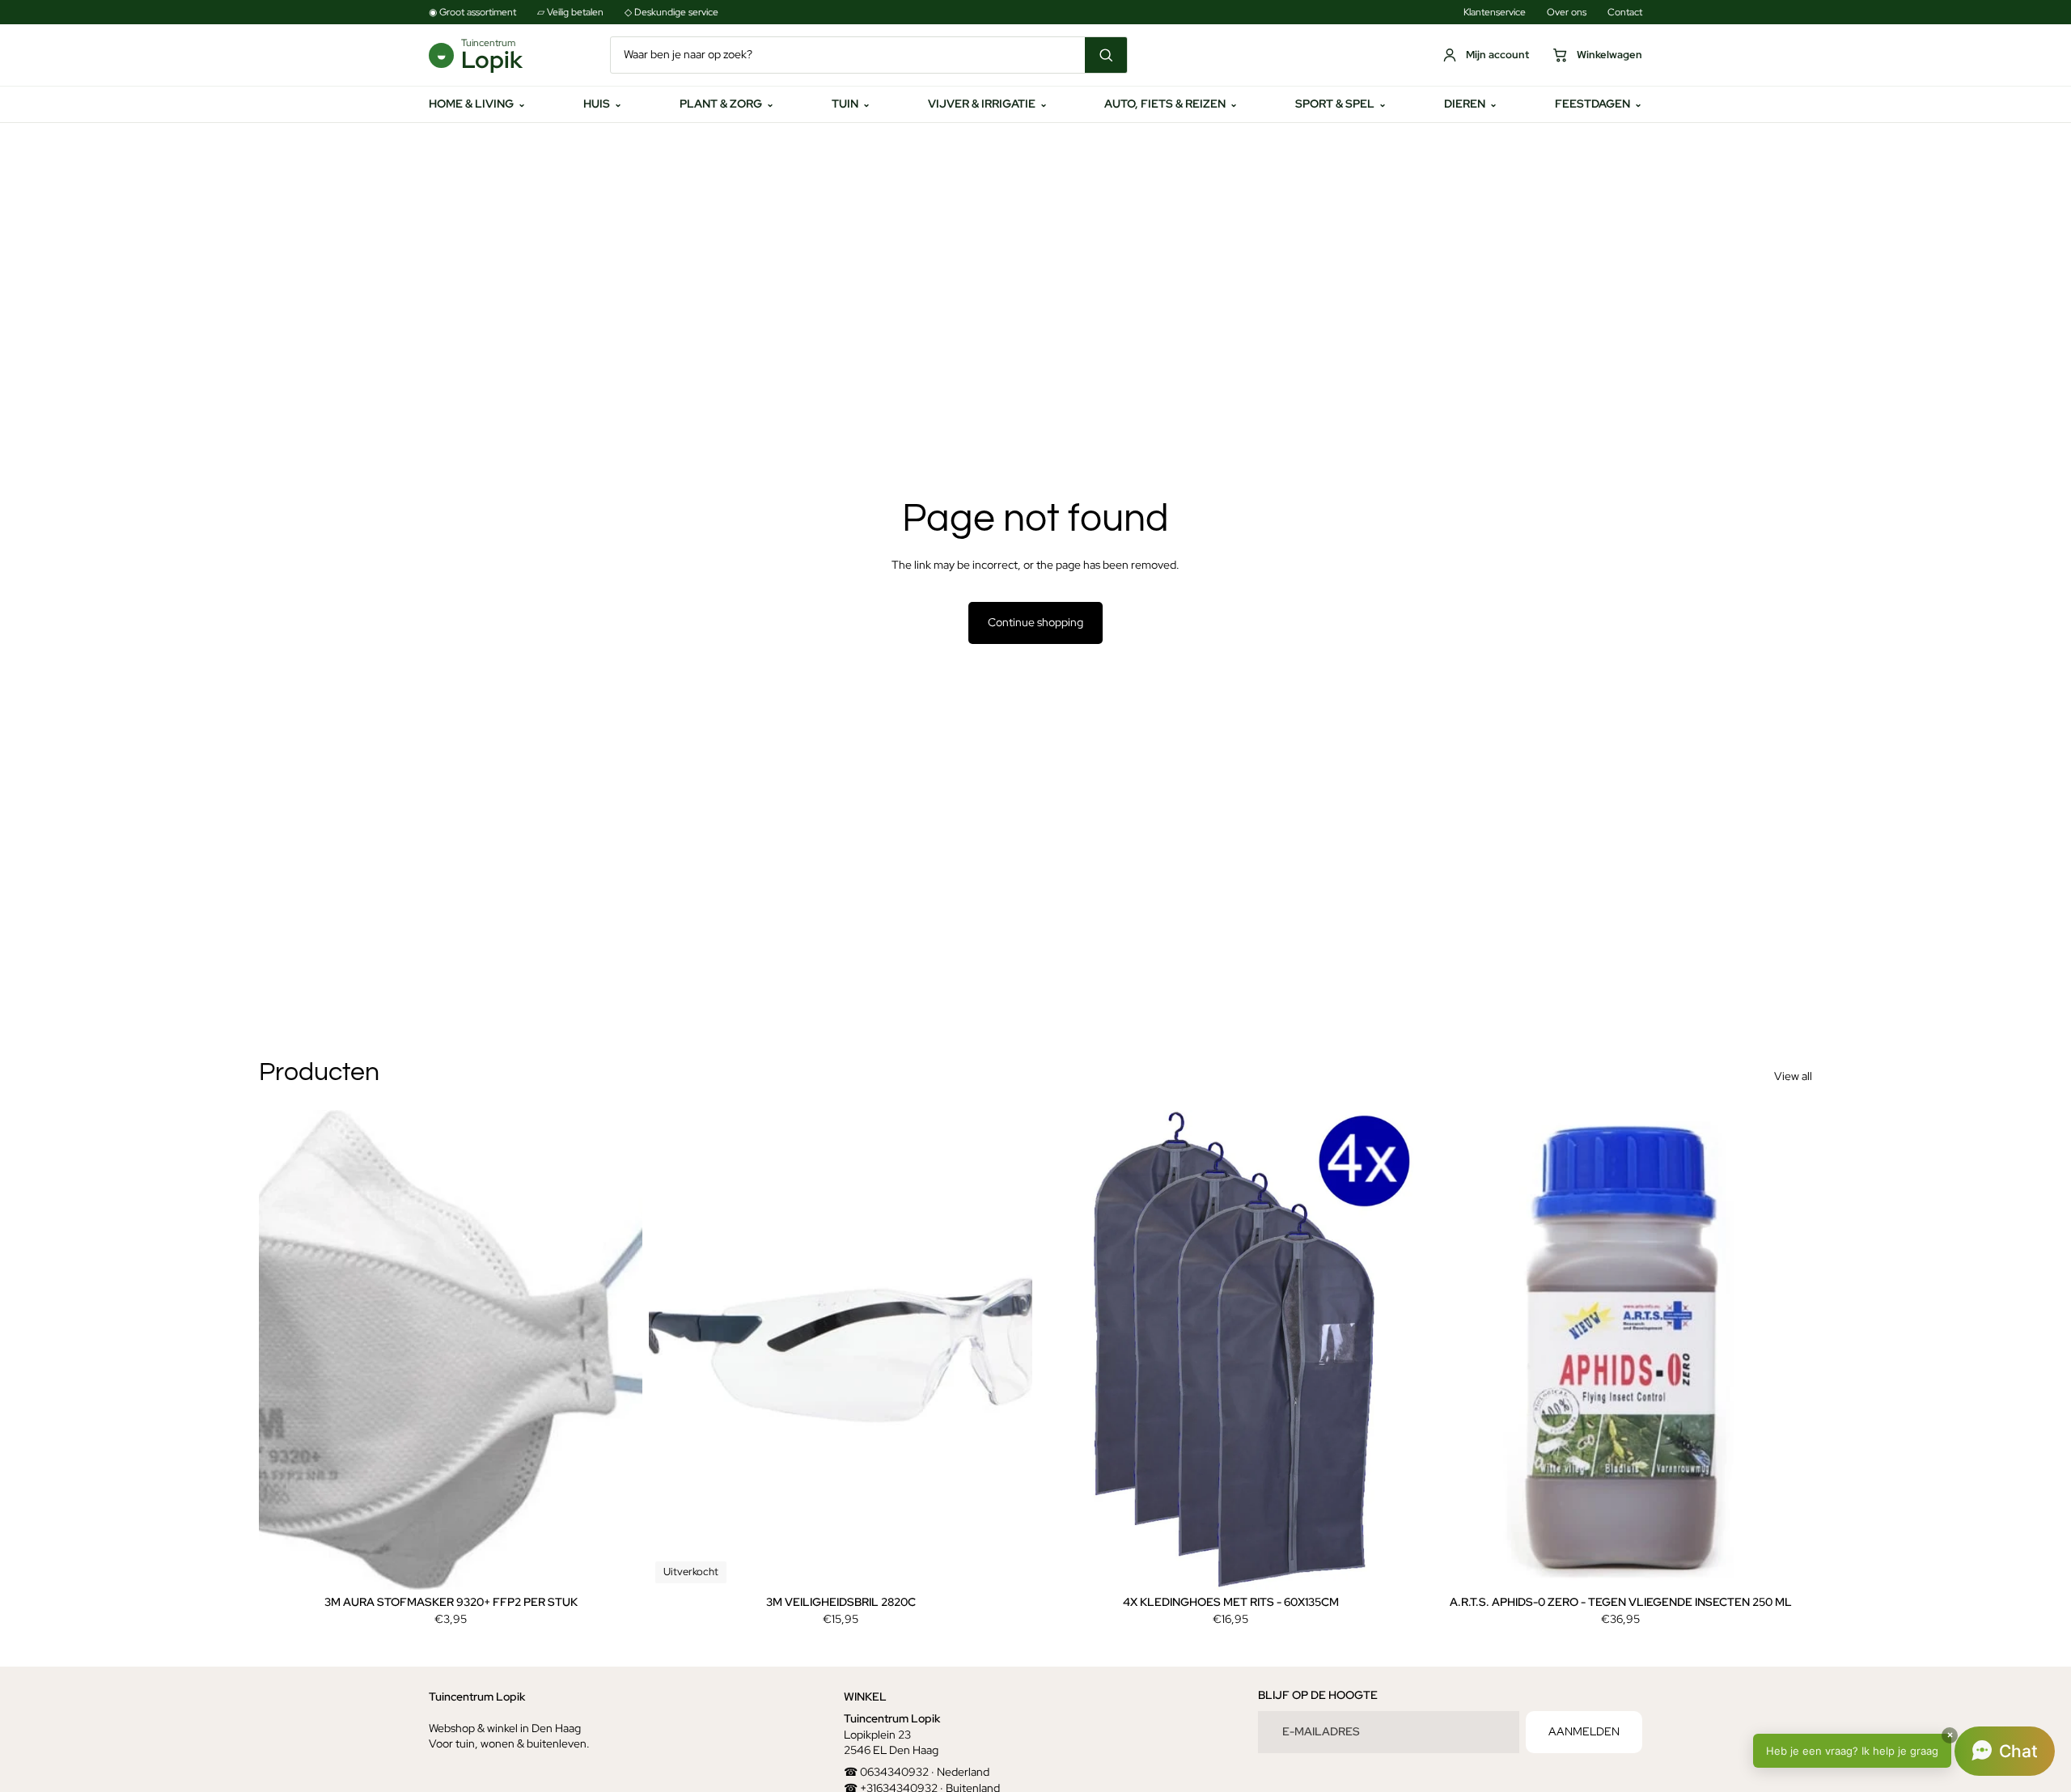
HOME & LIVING (477, 104)
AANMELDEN (1584, 1731)
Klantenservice (1495, 12)
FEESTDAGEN (1599, 104)
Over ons (1567, 12)
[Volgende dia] (618, 1350)
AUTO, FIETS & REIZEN (1171, 104)
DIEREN (1471, 104)
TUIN (851, 104)
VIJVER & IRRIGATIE (988, 104)
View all (1793, 1076)
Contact (1625, 12)
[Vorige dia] (283, 1350)
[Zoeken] (1106, 55)
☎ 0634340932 (886, 1772)
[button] (1904, 1751)
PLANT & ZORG (727, 104)
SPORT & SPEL (1341, 104)
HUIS (603, 104)
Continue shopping (1035, 622)
